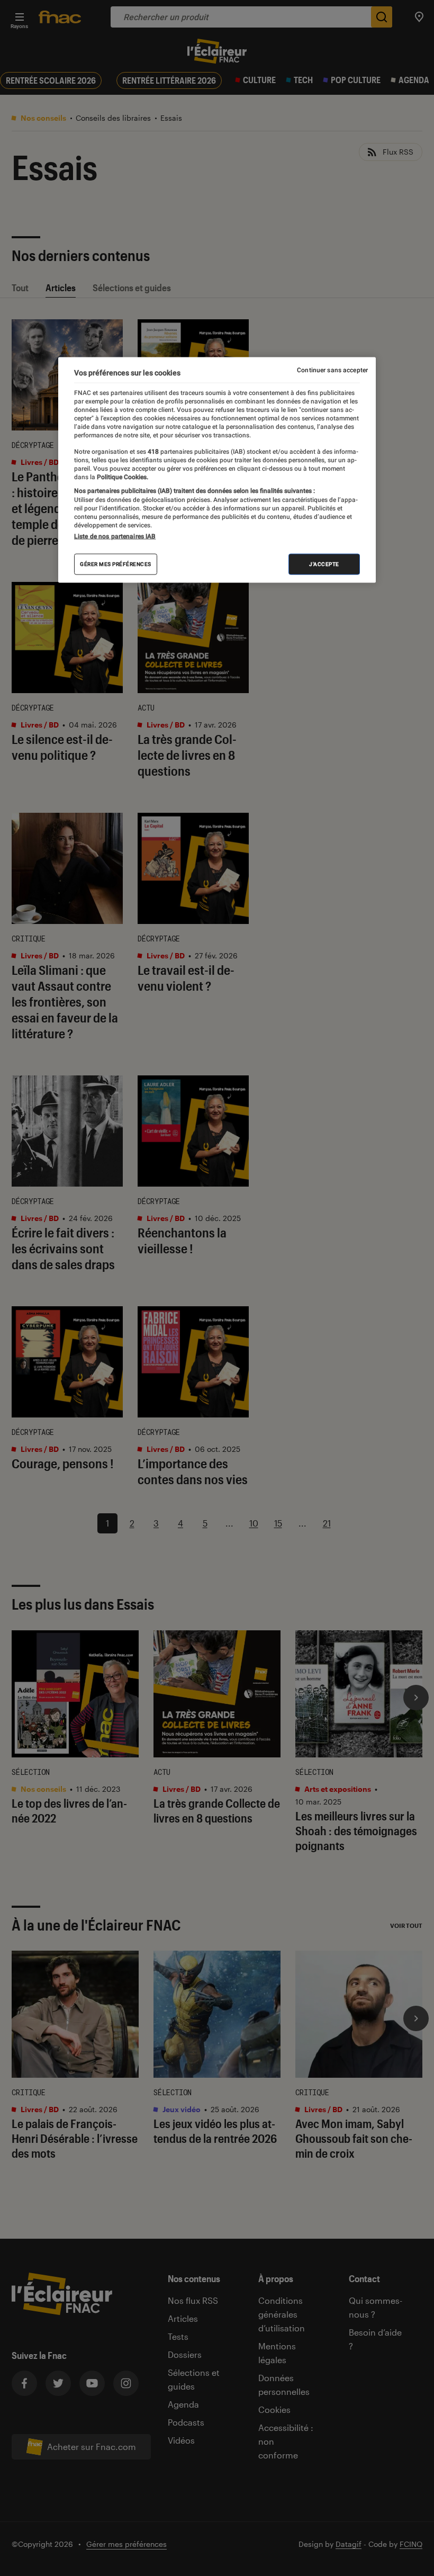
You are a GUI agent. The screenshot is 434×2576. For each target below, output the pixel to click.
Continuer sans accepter (332, 370)
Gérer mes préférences (116, 564)
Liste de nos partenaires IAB (115, 536)
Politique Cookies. (122, 477)
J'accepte (324, 564)
